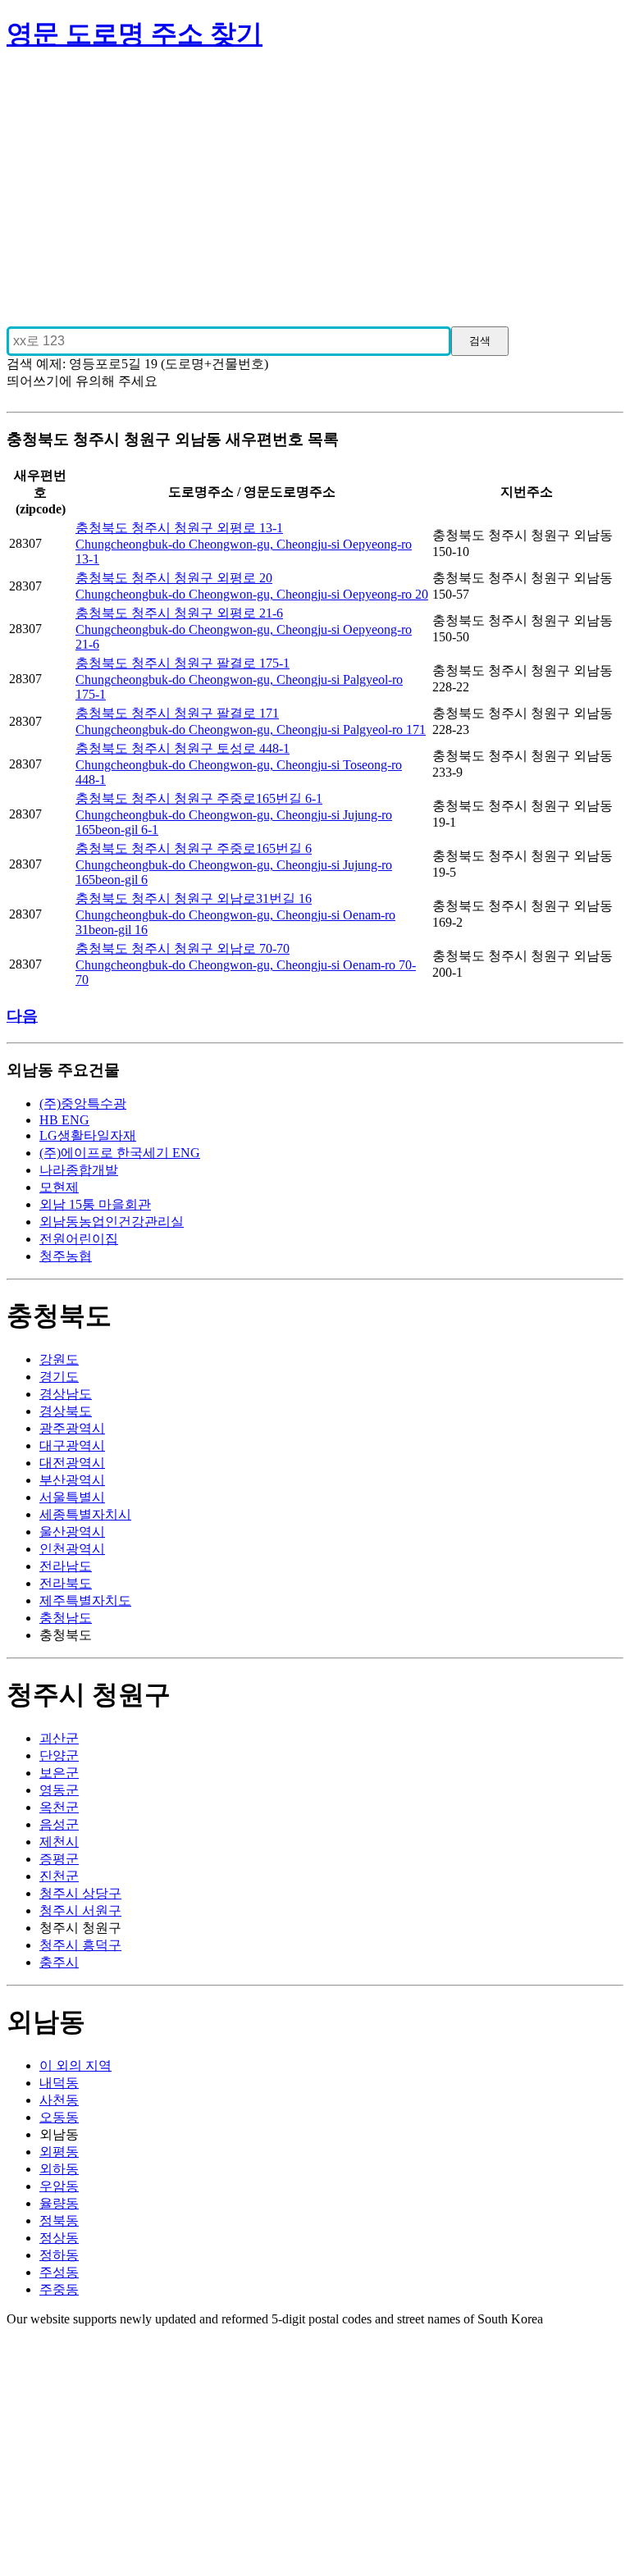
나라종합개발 (79, 1170)
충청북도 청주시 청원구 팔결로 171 (177, 713)
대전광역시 (72, 1463)
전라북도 (66, 1583)
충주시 (59, 1962)
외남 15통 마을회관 (95, 1204)
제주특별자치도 (85, 1600)
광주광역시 (72, 1428)
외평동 (59, 2152)
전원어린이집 (79, 1239)
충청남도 (66, 1618)
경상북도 (66, 1411)
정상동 (59, 2238)
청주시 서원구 (80, 1910)
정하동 (59, 2255)
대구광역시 (72, 1445)
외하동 (59, 2169)
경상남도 (66, 1394)
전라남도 (66, 1566)
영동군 (59, 1790)
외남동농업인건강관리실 (112, 1222)
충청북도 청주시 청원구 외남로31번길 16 (194, 898)
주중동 (59, 2289)
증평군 (59, 1859)
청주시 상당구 (80, 1893)
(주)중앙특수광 (83, 1103)
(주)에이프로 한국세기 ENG (120, 1153)
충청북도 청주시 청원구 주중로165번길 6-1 (199, 798)
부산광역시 (72, 1480)
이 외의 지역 (75, 2065)
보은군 (59, 1773)
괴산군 (59, 1738)
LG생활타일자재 (88, 1135)
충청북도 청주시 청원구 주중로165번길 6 (194, 848)
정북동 (59, 2220)
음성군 (59, 1824)
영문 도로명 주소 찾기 (135, 34)
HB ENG (64, 1120)
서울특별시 (72, 1497)
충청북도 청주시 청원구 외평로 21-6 (179, 613)
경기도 (59, 1377)
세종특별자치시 (85, 1514)
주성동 (59, 2272)
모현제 (59, 1187)
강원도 (59, 1359)
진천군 (59, 1876)
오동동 (59, 2117)
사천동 (59, 2100)
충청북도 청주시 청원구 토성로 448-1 (183, 748)
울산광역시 (72, 1532)
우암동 (59, 2186)
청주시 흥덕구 (80, 1945)
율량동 (59, 2203)
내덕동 (59, 2083)
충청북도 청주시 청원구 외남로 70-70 (183, 948)
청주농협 (66, 1256)
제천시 (59, 1842)
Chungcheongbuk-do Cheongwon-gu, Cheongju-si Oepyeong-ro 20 (252, 594)
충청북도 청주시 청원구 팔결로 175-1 (183, 663)
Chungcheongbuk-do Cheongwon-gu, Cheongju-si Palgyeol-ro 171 (251, 729)
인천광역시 (72, 1549)
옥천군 (59, 1807)
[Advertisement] (315, 182)
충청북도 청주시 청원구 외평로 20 (174, 578)
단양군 (59, 1755)
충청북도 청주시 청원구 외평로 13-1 (179, 528)
